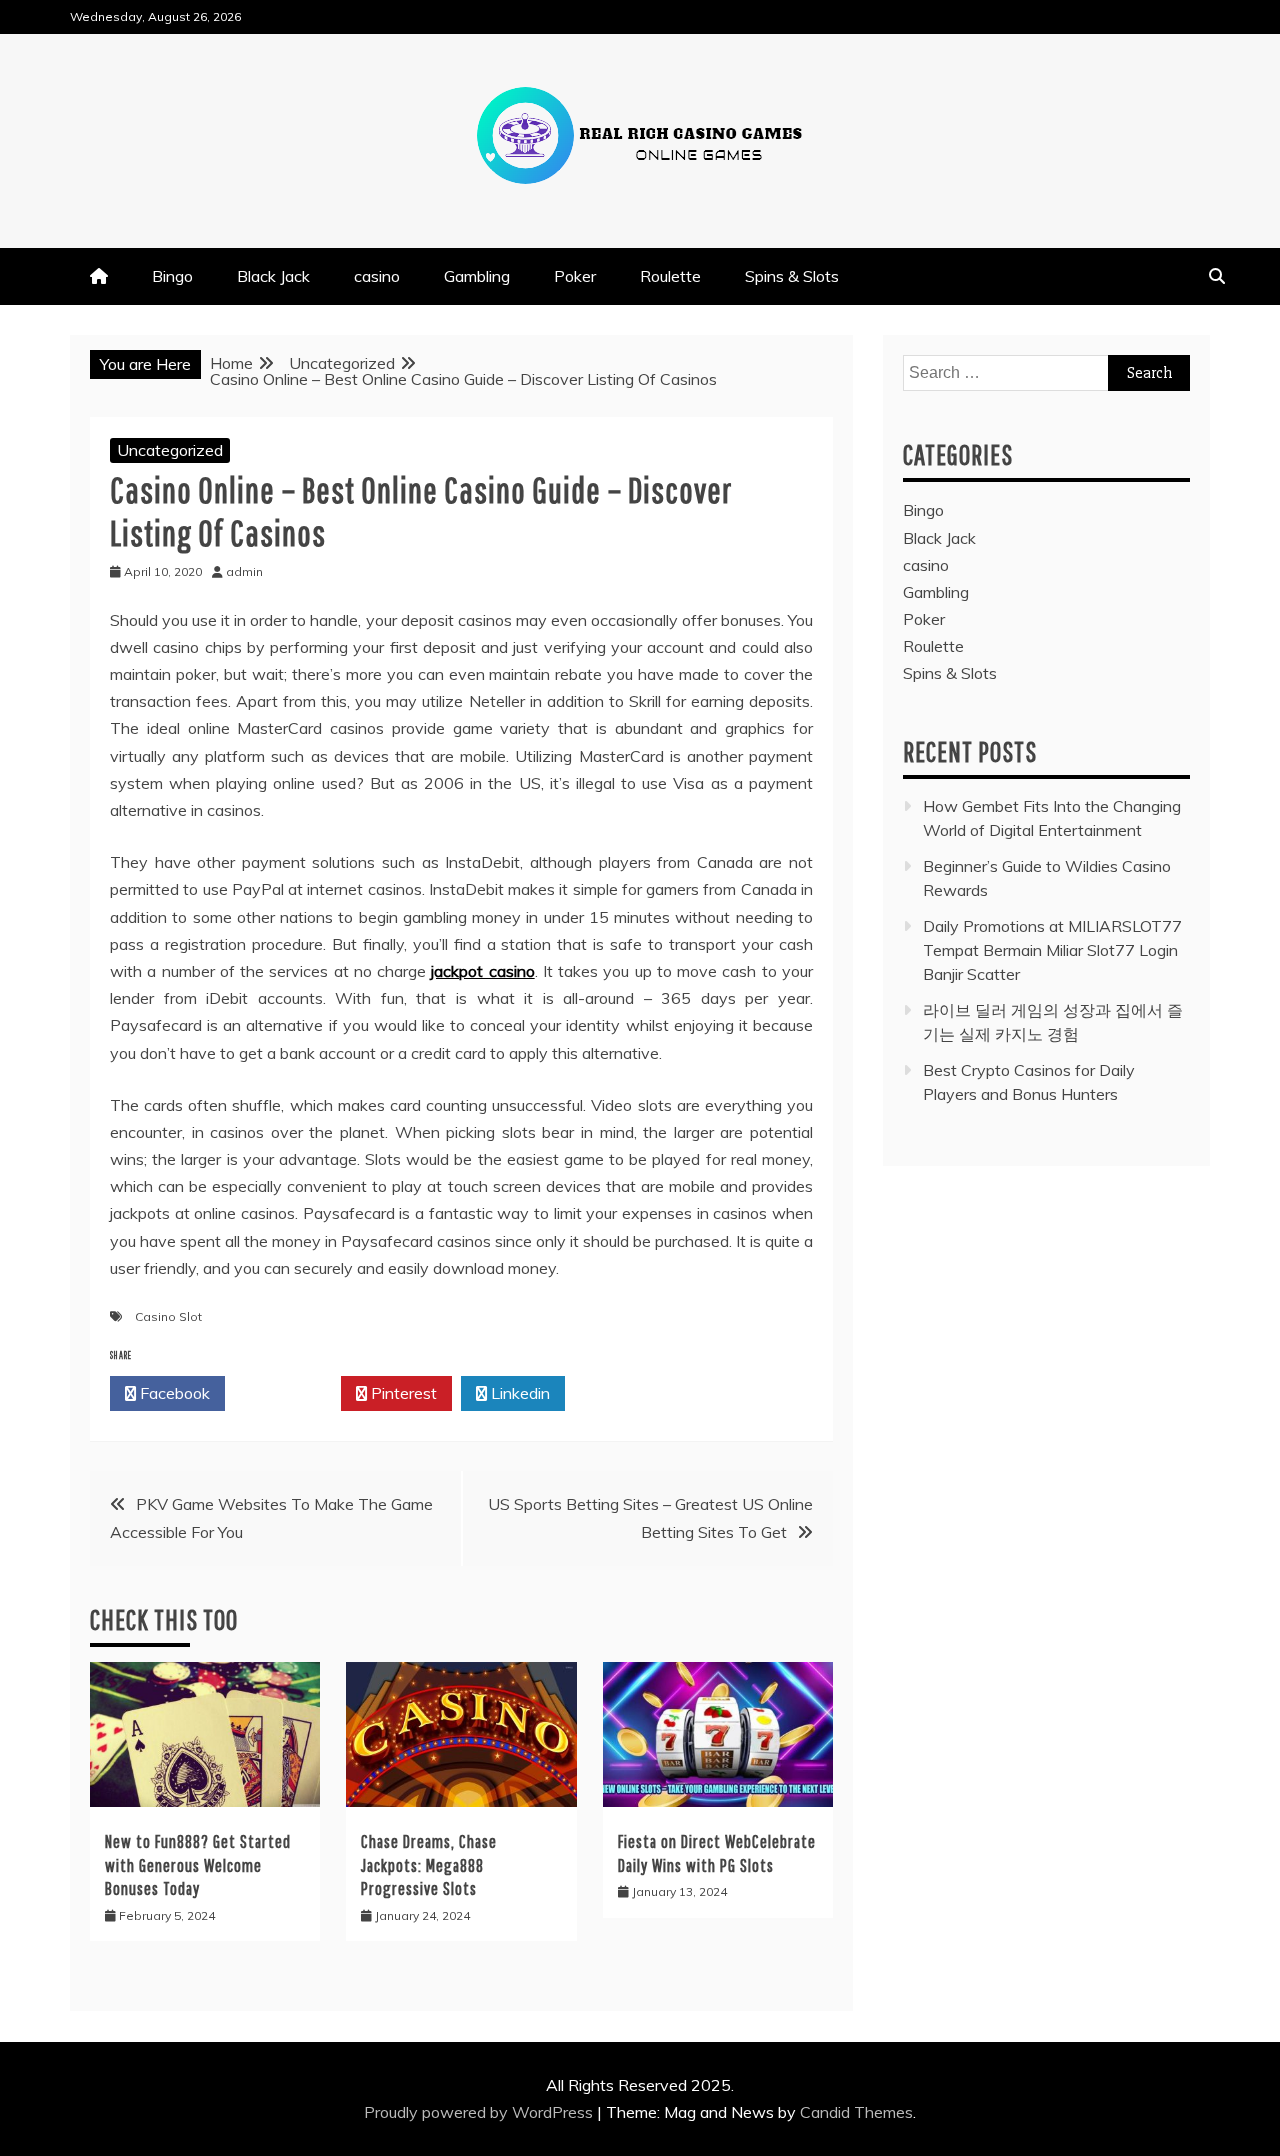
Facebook (173, 1393)
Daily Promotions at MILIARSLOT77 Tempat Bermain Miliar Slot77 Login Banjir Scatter (1052, 950)
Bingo (172, 276)
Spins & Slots (792, 276)
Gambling (477, 276)
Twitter (288, 1393)
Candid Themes (856, 2112)
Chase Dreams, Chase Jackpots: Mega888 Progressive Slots (429, 1865)
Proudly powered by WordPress (480, 2112)
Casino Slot (168, 1316)
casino (377, 276)
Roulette (670, 276)
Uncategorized (170, 450)
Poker (575, 276)
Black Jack (273, 276)
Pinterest (402, 1393)
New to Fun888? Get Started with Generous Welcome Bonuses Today (198, 1865)
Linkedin (518, 1393)
